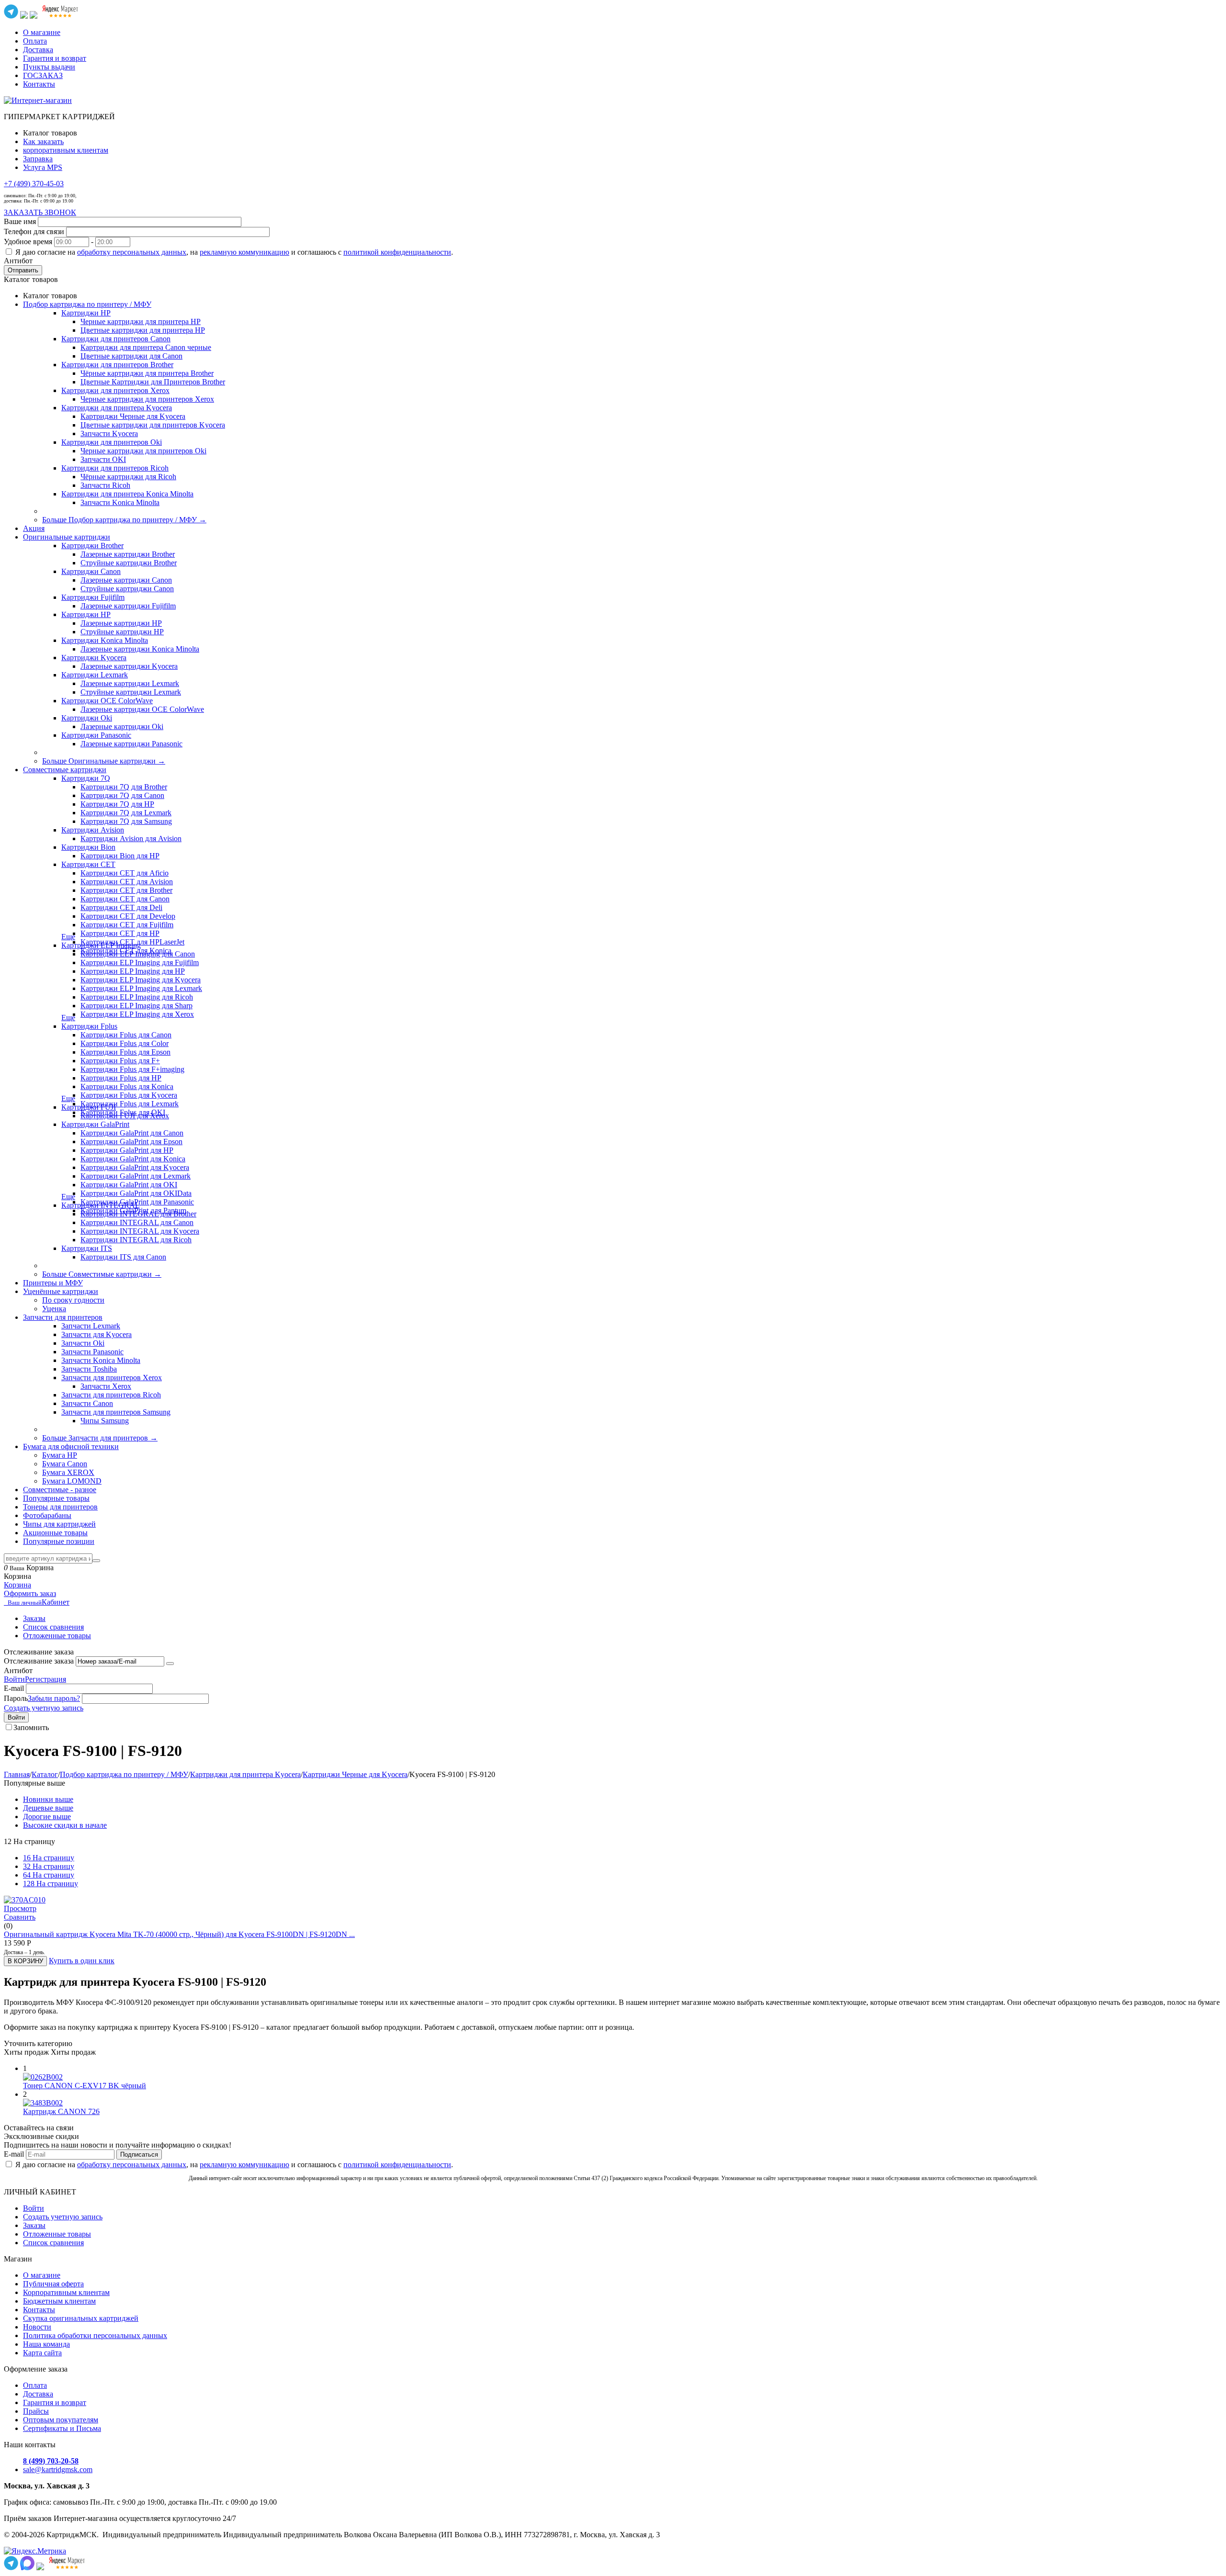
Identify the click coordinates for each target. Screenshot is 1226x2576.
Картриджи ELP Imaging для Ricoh (137, 997)
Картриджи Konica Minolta (105, 640)
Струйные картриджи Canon (127, 589)
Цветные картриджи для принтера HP (143, 330)
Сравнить (20, 1917)
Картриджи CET (88, 864)
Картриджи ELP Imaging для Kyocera (141, 980)
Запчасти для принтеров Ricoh (111, 1395)
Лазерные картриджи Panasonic (131, 744)
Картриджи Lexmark (95, 675)
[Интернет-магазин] (38, 100)
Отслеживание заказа (39, 1661)
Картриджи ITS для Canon (123, 1257)
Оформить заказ (30, 1593)
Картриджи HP (86, 313)
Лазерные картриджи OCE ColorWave (142, 709)
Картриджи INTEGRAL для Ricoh (136, 1240)
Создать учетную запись (44, 1708)
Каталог (45, 1774)
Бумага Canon (65, 1464)
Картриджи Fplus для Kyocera (129, 1095)
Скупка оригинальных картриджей (81, 2318)
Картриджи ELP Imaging (101, 945)
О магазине (42, 32)
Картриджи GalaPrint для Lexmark (136, 1176)
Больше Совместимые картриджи (102, 1274)
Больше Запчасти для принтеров (100, 1438)
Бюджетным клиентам (59, 2301)
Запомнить (31, 1727)
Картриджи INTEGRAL (101, 1205)
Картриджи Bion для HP (120, 856)
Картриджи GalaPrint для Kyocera (135, 1167)
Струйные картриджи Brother (129, 563)
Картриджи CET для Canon (125, 899)
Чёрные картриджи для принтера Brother (147, 373)
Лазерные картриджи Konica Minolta (140, 649)
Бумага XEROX (68, 1472)
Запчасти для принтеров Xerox (112, 1378)
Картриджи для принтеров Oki (112, 442)
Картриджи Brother (92, 546)
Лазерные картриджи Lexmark (130, 683)
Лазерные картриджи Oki (122, 726)
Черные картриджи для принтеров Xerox (147, 399)
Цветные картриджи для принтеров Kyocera (153, 425)
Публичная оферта (53, 2284)
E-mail (14, 1688)
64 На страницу (49, 1875)
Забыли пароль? (54, 1698)
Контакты (39, 84)
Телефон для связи (34, 231)
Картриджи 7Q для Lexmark (126, 813)
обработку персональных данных (132, 252)
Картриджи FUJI (89, 1107)
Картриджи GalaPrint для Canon (132, 1133)
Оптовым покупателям (61, 2420)
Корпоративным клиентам (66, 2292)
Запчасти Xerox (106, 1386)
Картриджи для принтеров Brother (117, 365)
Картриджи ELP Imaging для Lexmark (141, 988)
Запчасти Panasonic (92, 1352)
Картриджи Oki (87, 718)
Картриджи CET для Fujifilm (127, 925)
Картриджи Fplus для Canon (126, 1035)
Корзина (17, 1585)
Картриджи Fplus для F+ (120, 1061)
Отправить (23, 270)
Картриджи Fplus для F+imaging (132, 1069)
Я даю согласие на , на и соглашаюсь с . (234, 252)
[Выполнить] (170, 1664)
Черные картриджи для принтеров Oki (143, 451)
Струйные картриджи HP (122, 632)
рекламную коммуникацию (244, 252)
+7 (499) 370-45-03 (34, 184)
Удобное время (28, 242)
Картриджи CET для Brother (126, 890)
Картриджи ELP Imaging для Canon (138, 954)
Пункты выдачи (49, 67)
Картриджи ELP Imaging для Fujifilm (140, 962)
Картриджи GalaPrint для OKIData (136, 1193)
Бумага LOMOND (72, 1481)
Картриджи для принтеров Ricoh (115, 468)
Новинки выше (48, 1799)
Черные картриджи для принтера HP (141, 321)
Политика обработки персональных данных (95, 2335)
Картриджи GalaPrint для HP (127, 1150)
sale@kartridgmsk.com (58, 2469)
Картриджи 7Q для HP (117, 804)
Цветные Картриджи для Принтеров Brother (153, 382)
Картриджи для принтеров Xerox (115, 390)
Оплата (35, 41)
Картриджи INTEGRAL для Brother (138, 1214)
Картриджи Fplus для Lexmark (130, 1104)
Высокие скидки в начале (65, 1825)
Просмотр (20, 1908)
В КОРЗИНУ (25, 1961)
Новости (37, 2327)
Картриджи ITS (87, 1248)
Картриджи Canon (91, 571)
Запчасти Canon (87, 1403)
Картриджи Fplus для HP (121, 1078)
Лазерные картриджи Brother (128, 554)
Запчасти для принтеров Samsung (116, 1412)
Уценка (54, 1309)
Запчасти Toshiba (89, 1369)
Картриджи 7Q (86, 778)
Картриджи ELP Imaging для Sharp (136, 1006)
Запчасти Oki (83, 1343)
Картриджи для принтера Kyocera (117, 408)
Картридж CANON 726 (61, 2111)
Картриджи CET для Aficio (125, 873)
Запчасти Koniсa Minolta (120, 502)
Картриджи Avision (93, 830)
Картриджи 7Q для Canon (122, 795)
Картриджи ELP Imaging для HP (133, 971)
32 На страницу (49, 1866)
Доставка (38, 50)
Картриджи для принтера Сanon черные (146, 347)
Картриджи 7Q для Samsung (126, 821)
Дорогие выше (47, 1817)
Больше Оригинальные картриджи (104, 761)
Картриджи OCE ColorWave (107, 701)
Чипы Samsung (105, 1421)
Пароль (16, 1698)
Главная (17, 1774)
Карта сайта (42, 2353)
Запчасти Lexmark (91, 1326)
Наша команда (46, 2344)
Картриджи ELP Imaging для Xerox (137, 1014)
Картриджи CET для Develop (128, 916)
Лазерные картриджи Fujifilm (128, 606)
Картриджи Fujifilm (93, 597)
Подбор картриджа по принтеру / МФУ (124, 1774)
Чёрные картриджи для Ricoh (128, 477)
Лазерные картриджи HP (121, 623)
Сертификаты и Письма (62, 2428)
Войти (14, 1679)
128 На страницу (51, 1884)
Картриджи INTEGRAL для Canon (137, 1222)
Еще (68, 937)
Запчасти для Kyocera (96, 1334)
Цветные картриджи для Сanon (131, 356)
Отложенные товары (57, 1636)
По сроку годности (73, 1300)
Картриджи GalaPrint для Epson (131, 1142)
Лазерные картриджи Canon (126, 580)
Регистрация (45, 1679)
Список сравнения (53, 1627)
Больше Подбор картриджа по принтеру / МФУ (124, 520)
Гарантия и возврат (55, 58)
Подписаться (139, 2154)
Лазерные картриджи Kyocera (129, 666)
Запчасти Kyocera (109, 433)
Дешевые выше (48, 1808)
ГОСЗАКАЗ (43, 75)
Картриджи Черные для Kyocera (133, 416)
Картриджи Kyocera (94, 658)
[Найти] (96, 1561)
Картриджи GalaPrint (95, 1124)
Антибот (18, 261)
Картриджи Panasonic (96, 735)
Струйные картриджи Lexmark (131, 692)
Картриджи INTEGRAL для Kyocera (140, 1231)
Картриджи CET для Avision (127, 882)
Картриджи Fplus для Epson (125, 1052)
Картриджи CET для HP (120, 933)
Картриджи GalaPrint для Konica (133, 1159)
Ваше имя (20, 221)
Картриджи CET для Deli (121, 907)
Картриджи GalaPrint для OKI (129, 1185)
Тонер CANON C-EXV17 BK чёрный (85, 2086)
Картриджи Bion (88, 847)
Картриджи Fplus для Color (125, 1043)
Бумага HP (60, 1455)
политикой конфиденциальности (397, 252)
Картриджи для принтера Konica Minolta (127, 494)
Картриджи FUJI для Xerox (125, 1116)
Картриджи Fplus (89, 1026)
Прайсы (36, 2411)
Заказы (34, 1618)
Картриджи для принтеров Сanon (116, 339)
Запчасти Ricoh (105, 485)
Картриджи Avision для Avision (131, 838)
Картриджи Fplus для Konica (127, 1086)
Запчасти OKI (103, 459)
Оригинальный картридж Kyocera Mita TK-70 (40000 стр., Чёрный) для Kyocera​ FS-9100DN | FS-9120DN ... (179, 1934)
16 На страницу (49, 1858)
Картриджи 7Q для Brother (124, 787)
